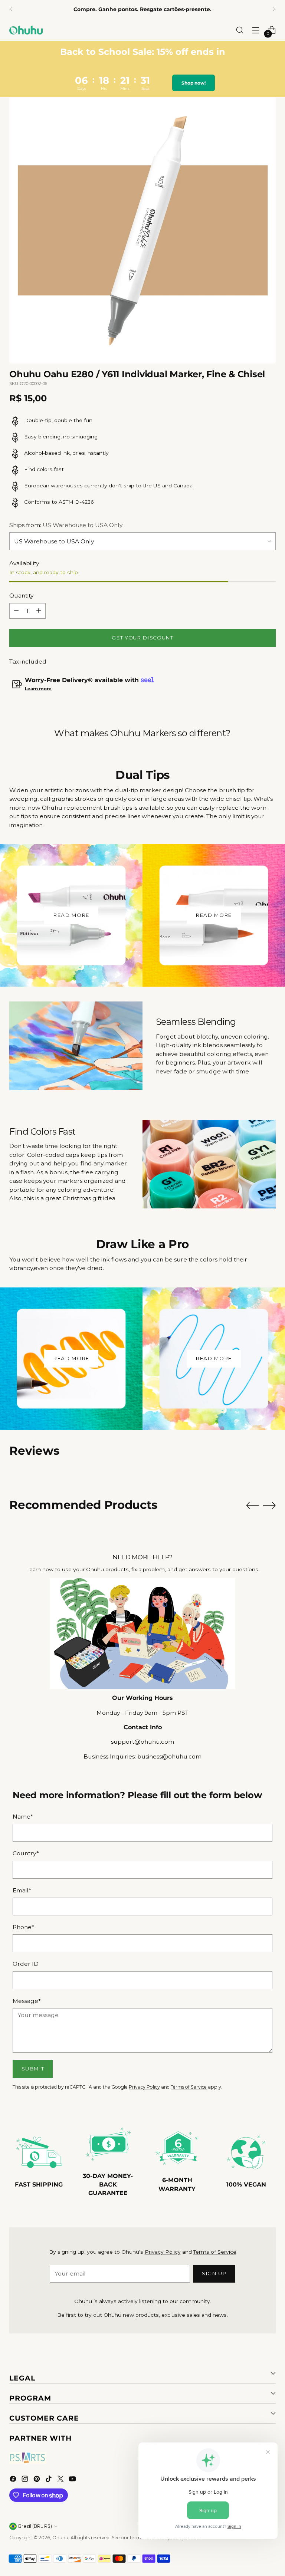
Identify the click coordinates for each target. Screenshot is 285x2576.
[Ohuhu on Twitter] (61, 2480)
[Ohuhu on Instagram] (26, 2480)
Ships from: (66, 525)
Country (26, 1853)
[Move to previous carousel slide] (252, 1506)
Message (27, 2001)
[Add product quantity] (39, 611)
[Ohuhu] (26, 30)
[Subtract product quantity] (16, 611)
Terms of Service (189, 2087)
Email (22, 1890)
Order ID (26, 1964)
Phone (23, 1927)
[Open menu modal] (256, 30)
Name (23, 1817)
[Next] (274, 9)
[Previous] (11, 9)
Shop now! (195, 83)
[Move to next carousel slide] (269, 1505)
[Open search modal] (240, 30)
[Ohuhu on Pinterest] (37, 2480)
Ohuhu (60, 2538)
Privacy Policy (144, 2087)
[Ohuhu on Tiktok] (49, 2480)
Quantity (21, 596)
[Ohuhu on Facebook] (14, 2480)
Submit (33, 2069)
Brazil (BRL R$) (35, 2526)
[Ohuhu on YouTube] (73, 2480)
